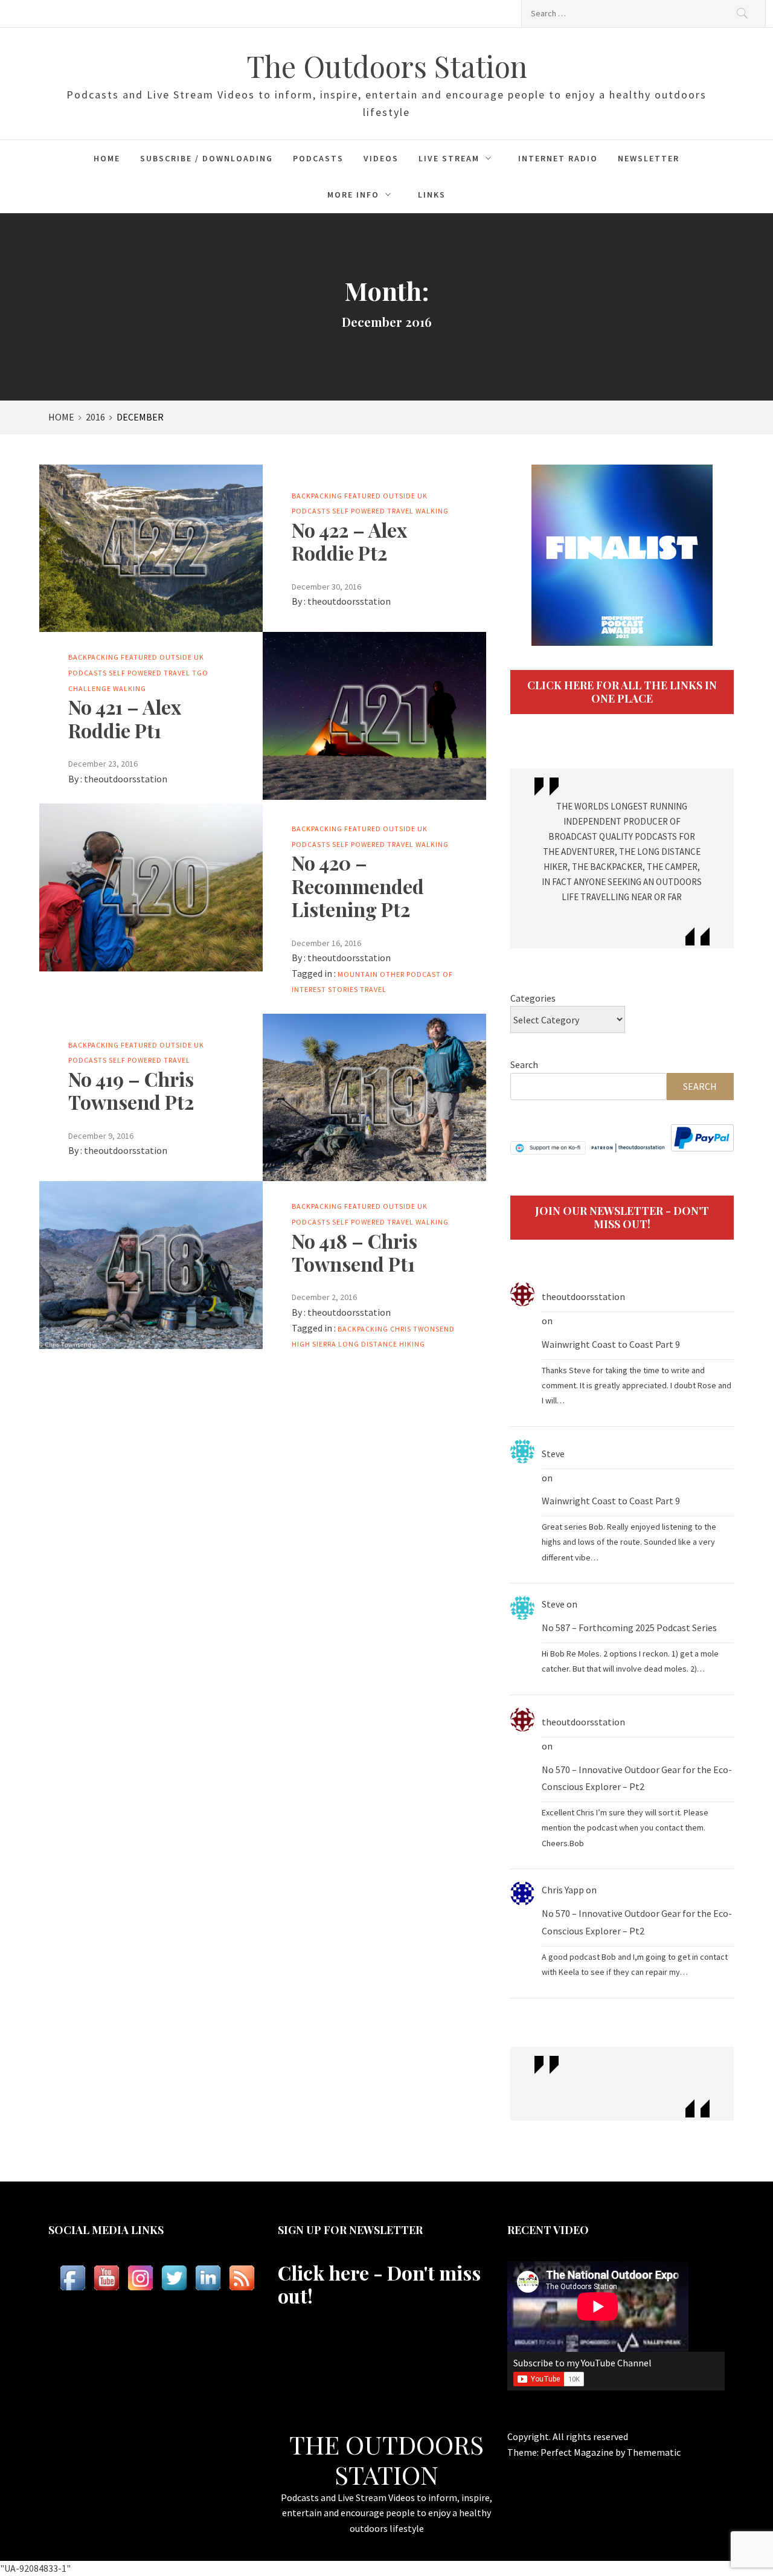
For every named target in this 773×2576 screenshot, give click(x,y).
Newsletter (649, 158)
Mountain (358, 974)
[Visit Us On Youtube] (106, 2278)
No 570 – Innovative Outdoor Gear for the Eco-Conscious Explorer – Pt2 (637, 1778)
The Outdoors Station (387, 66)
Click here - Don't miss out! (379, 2284)
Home (107, 158)
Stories (343, 989)
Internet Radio (558, 158)
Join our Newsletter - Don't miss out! (622, 1217)
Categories (533, 998)
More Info (353, 195)
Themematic (654, 2452)
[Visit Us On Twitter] (174, 2278)
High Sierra (314, 1344)
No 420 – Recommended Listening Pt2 (358, 886)
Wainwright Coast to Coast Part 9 (611, 1344)
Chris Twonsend (422, 1329)
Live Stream (449, 158)
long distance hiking (382, 1344)
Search (524, 1064)
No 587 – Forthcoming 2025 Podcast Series (629, 1628)
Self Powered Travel (373, 511)
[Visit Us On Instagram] (140, 2278)
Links (432, 195)
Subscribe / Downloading (207, 158)
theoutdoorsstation (349, 601)
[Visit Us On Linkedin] (208, 2278)
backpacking (363, 1329)
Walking (432, 511)
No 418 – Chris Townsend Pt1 (354, 1252)
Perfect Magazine (578, 2452)
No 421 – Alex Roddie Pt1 (125, 718)
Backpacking (317, 496)
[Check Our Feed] (242, 2278)
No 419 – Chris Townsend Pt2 (131, 1090)
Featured (363, 496)
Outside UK (405, 496)
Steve (553, 1454)
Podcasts (318, 158)
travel (373, 989)
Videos (381, 158)
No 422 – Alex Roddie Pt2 (349, 541)
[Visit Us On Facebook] (72, 2278)
